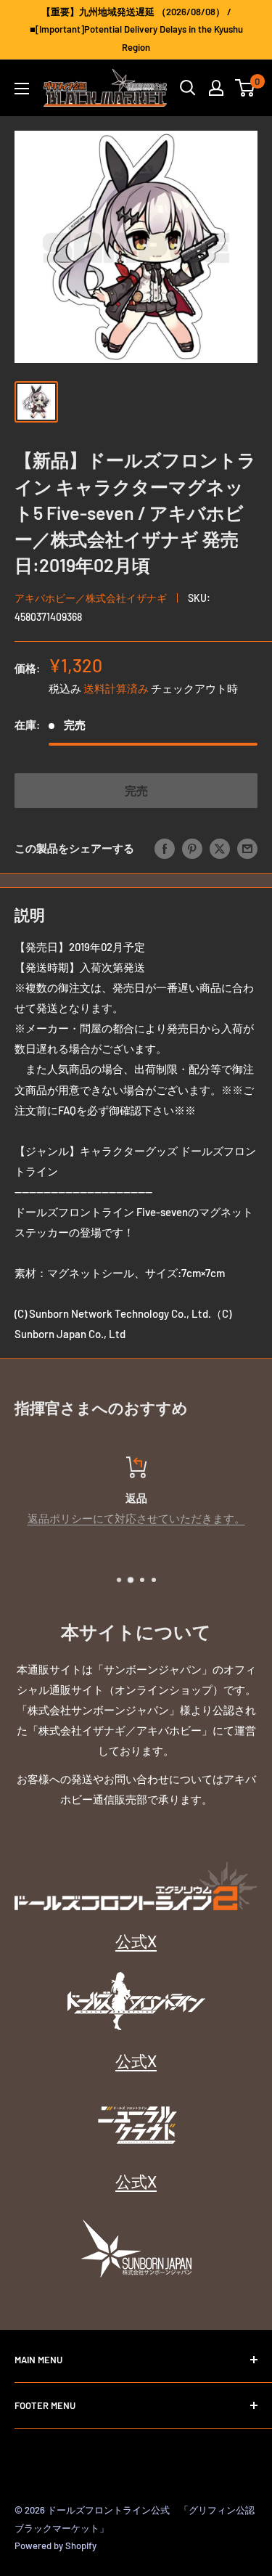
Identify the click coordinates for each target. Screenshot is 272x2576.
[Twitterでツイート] (220, 848)
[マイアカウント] (216, 88)
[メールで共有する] (247, 848)
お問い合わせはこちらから (192, 1518)
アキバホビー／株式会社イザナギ (91, 598)
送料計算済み (116, 688)
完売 (136, 790)
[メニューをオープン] (22, 89)
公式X (136, 1941)
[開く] (188, 88)
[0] (246, 88)
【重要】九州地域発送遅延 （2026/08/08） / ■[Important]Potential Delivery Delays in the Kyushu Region (136, 29)
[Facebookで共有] (165, 848)
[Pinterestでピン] (192, 848)
